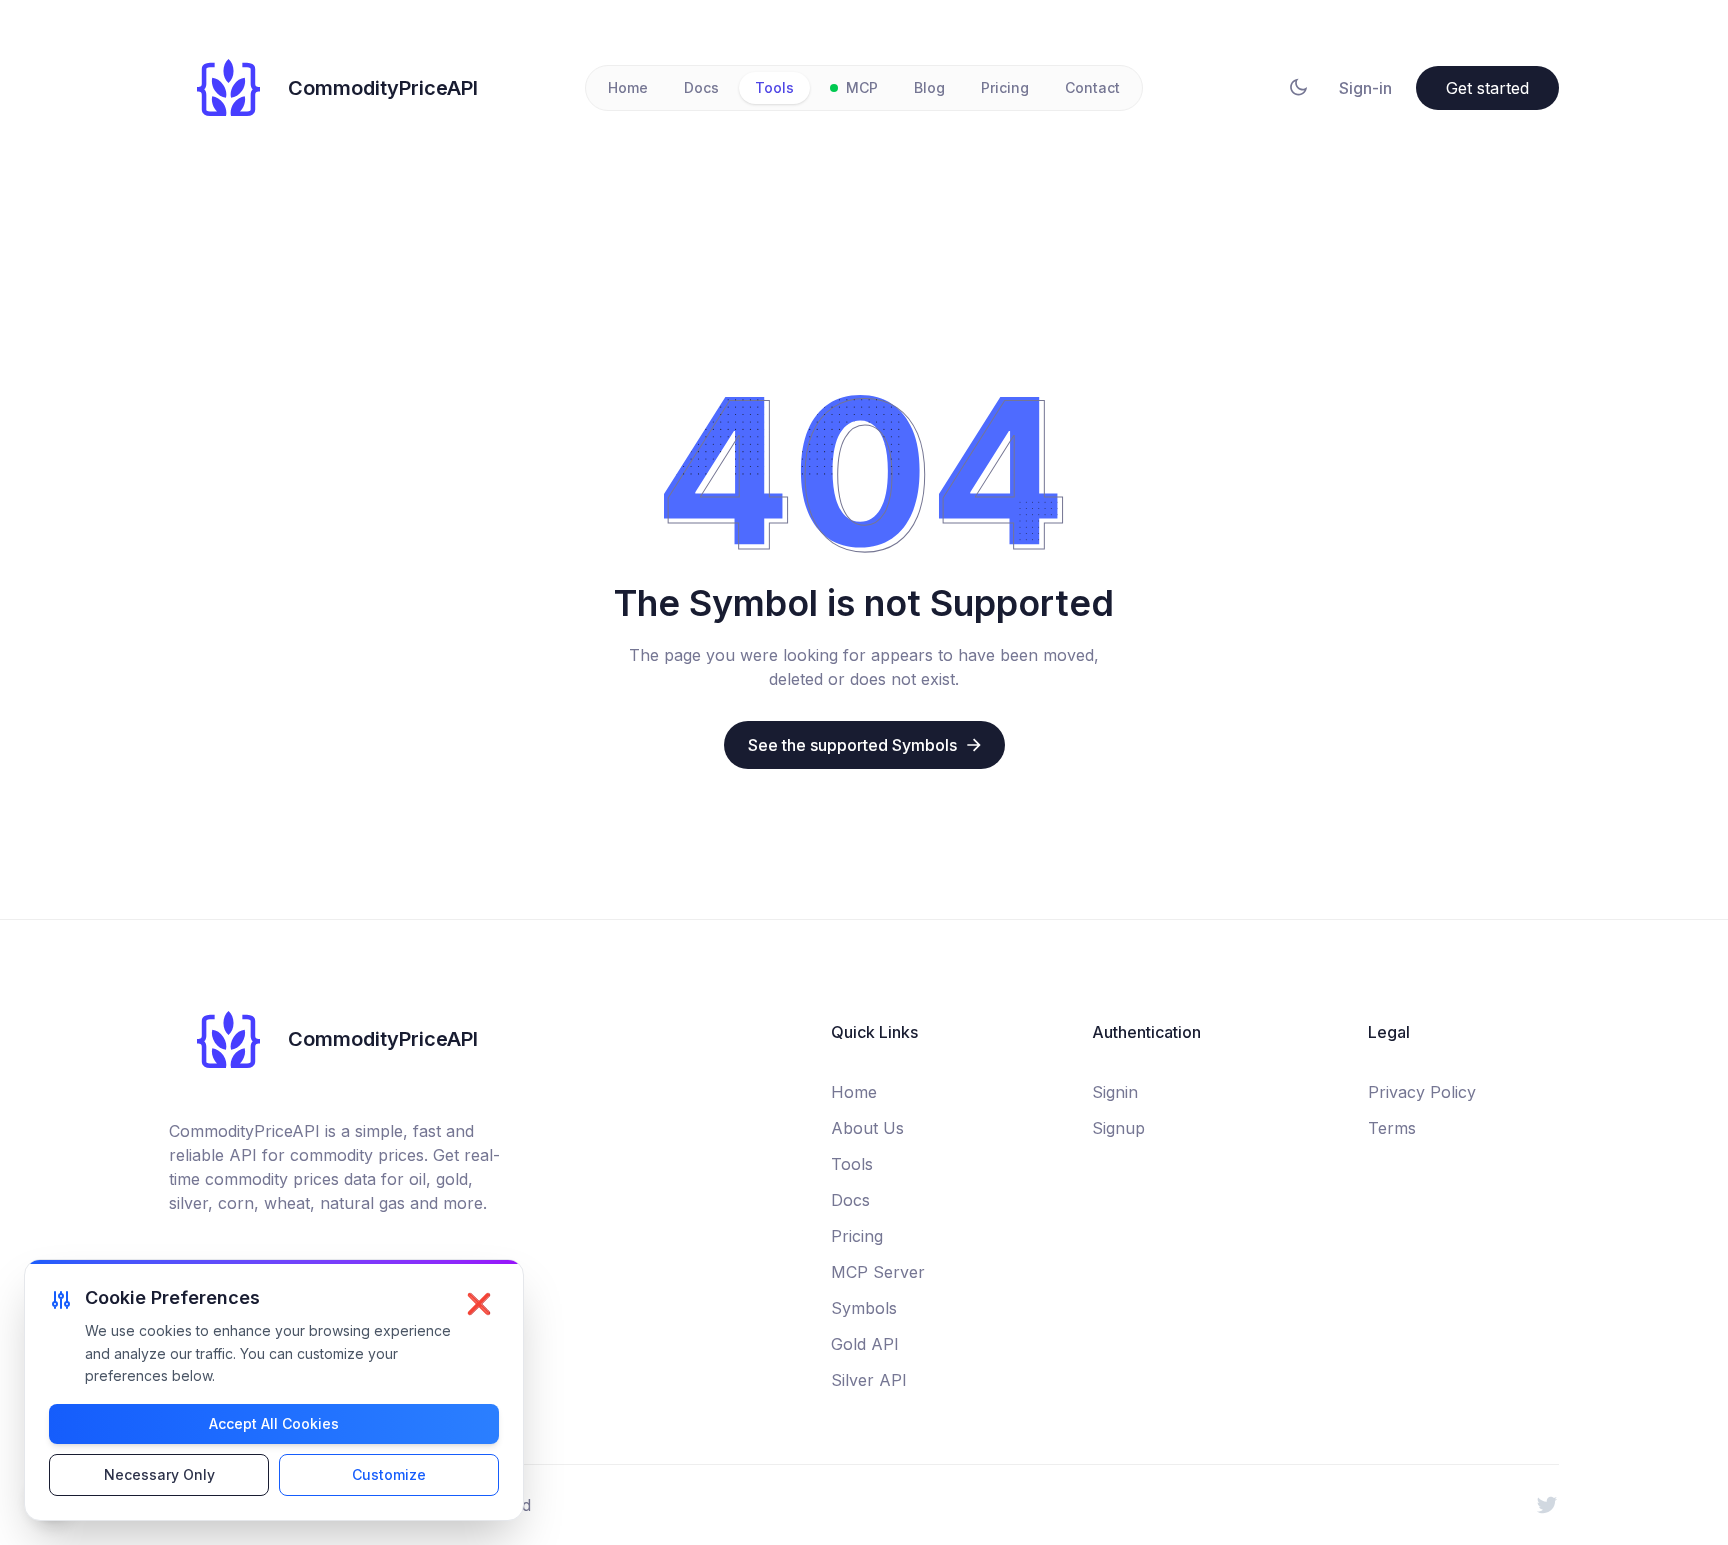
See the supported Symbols (852, 745)
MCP (862, 87)
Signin (1115, 1092)
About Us (867, 1128)
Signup (1118, 1128)
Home (628, 87)
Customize (389, 1474)
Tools (774, 87)
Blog (929, 87)
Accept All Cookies (274, 1423)
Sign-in (1365, 88)
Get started (1487, 88)
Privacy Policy (1422, 1092)
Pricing (1005, 87)
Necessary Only (159, 1474)
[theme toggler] (1298, 87)
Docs (701, 87)
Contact (1092, 87)
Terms (1392, 1128)
